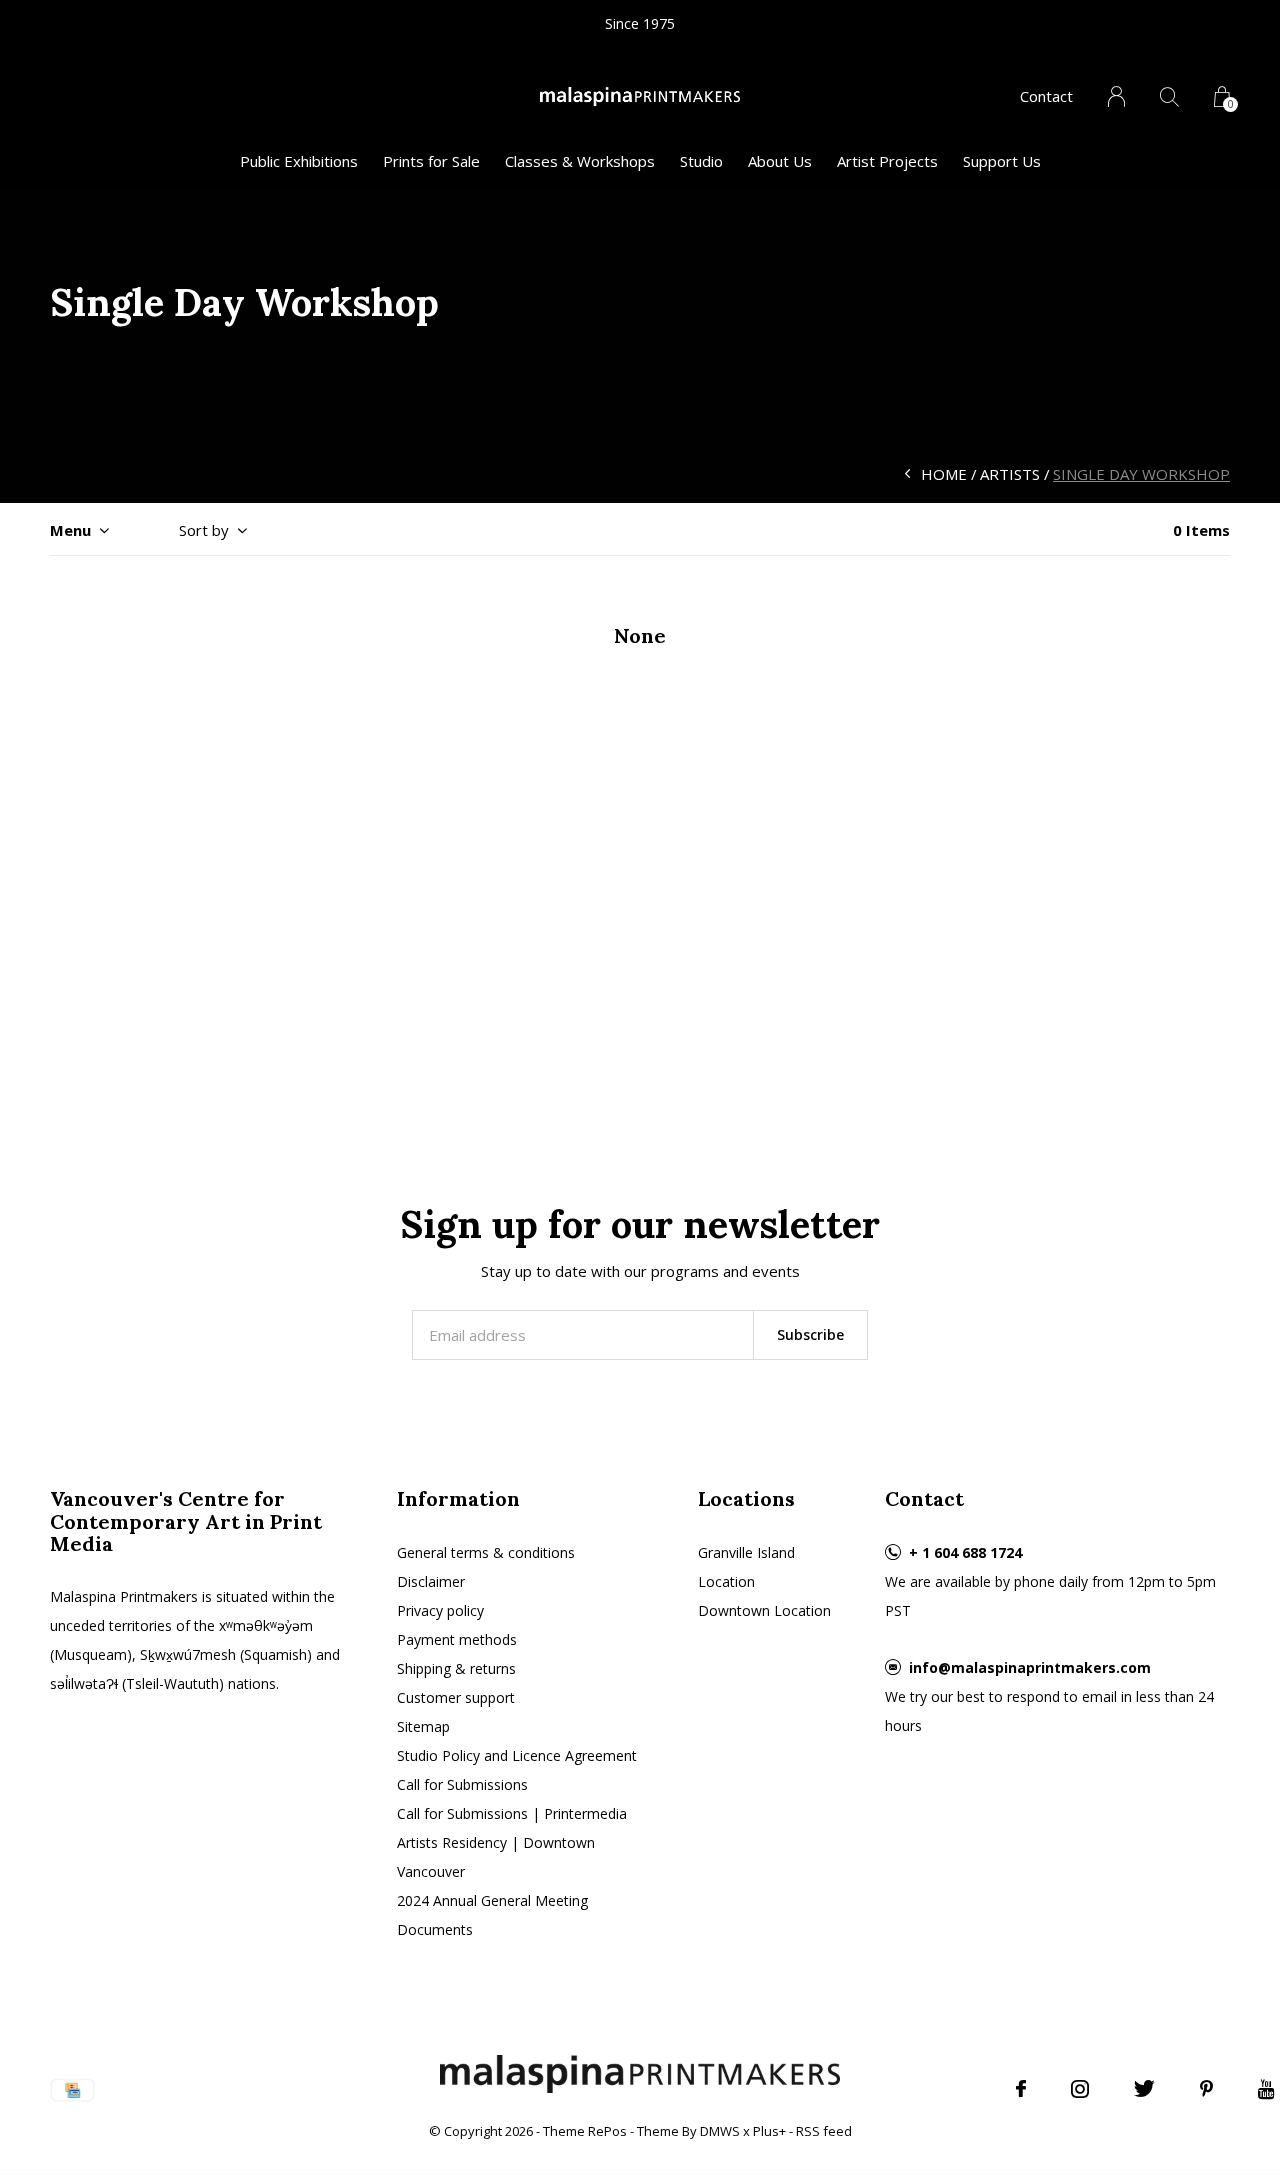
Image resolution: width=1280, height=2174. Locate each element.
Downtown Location (764, 1610)
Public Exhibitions (299, 161)
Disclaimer (431, 1581)
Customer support (456, 1697)
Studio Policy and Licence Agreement (517, 1755)
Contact (1046, 96)
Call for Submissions (462, 1784)
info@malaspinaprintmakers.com (1030, 1667)
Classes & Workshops (580, 161)
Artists (1010, 474)
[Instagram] (1080, 2089)
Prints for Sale (431, 161)
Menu (70, 530)
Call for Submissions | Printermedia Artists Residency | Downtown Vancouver (512, 1842)
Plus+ (769, 2131)
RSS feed (824, 2131)
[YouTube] (1266, 2089)
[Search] (1169, 96)
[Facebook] (1021, 2089)
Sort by (204, 530)
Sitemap (423, 1726)
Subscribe (810, 1334)
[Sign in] (1116, 96)
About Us (780, 161)
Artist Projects (887, 161)
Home (944, 474)
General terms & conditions (486, 1552)
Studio (701, 161)
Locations (746, 1498)
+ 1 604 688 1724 (965, 1552)
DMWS (720, 2131)
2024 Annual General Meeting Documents (492, 1915)
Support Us (1002, 161)
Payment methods (457, 1639)
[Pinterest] (1206, 2089)
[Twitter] (1144, 2089)
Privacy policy (440, 1610)
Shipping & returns (456, 1668)
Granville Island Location (746, 1567)
